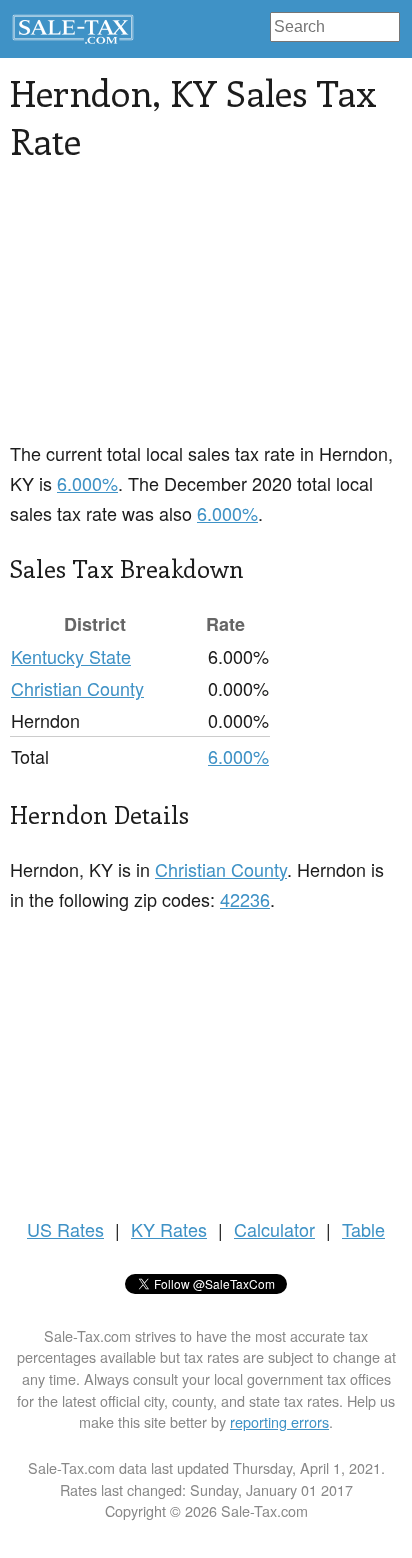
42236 (245, 899)
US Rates (65, 1229)
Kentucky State (71, 656)
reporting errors (279, 1421)
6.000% (87, 483)
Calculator (274, 1229)
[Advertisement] (206, 313)
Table (363, 1229)
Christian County (77, 688)
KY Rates (169, 1229)
